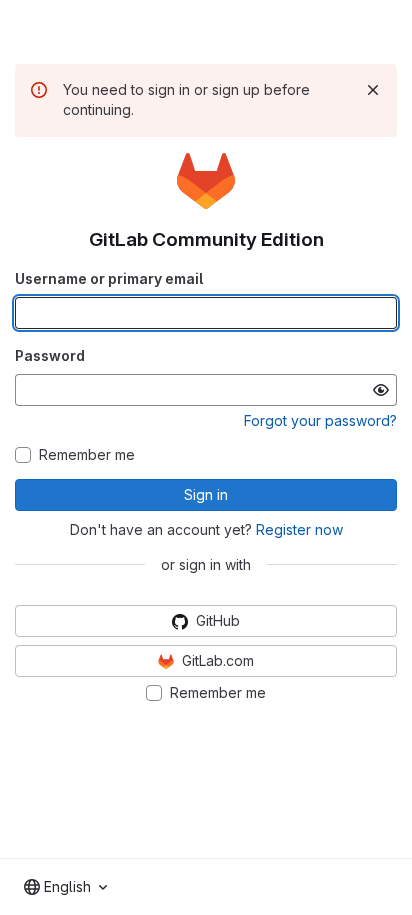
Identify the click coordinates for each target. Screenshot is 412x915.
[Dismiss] (373, 90)
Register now (299, 529)
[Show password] (381, 390)
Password (50, 355)
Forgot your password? (320, 420)
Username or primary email (109, 278)
